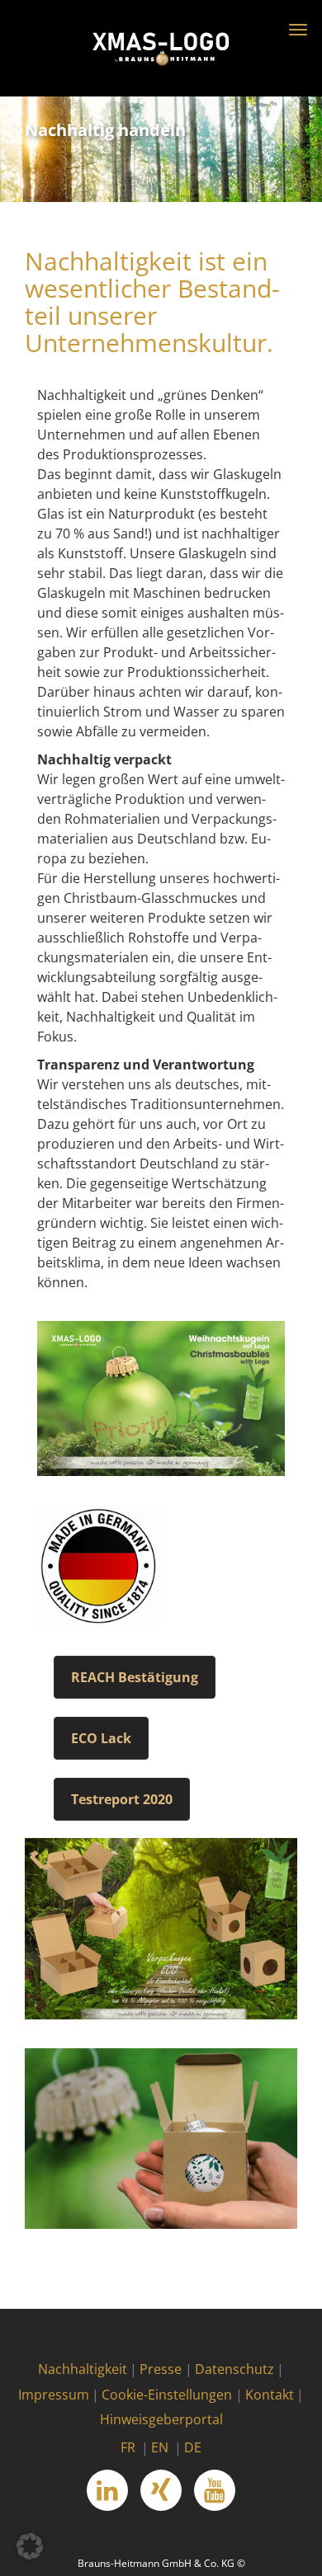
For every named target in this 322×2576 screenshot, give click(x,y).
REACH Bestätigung (135, 1677)
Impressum (54, 2395)
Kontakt (270, 2395)
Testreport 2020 (122, 1799)
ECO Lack (101, 1738)
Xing (161, 2490)
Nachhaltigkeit (83, 2369)
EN (160, 2447)
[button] (30, 2546)
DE (193, 2447)
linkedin (107, 2490)
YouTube (215, 2490)
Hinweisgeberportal (161, 2419)
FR (128, 2447)
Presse (161, 2369)
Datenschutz (234, 2369)
